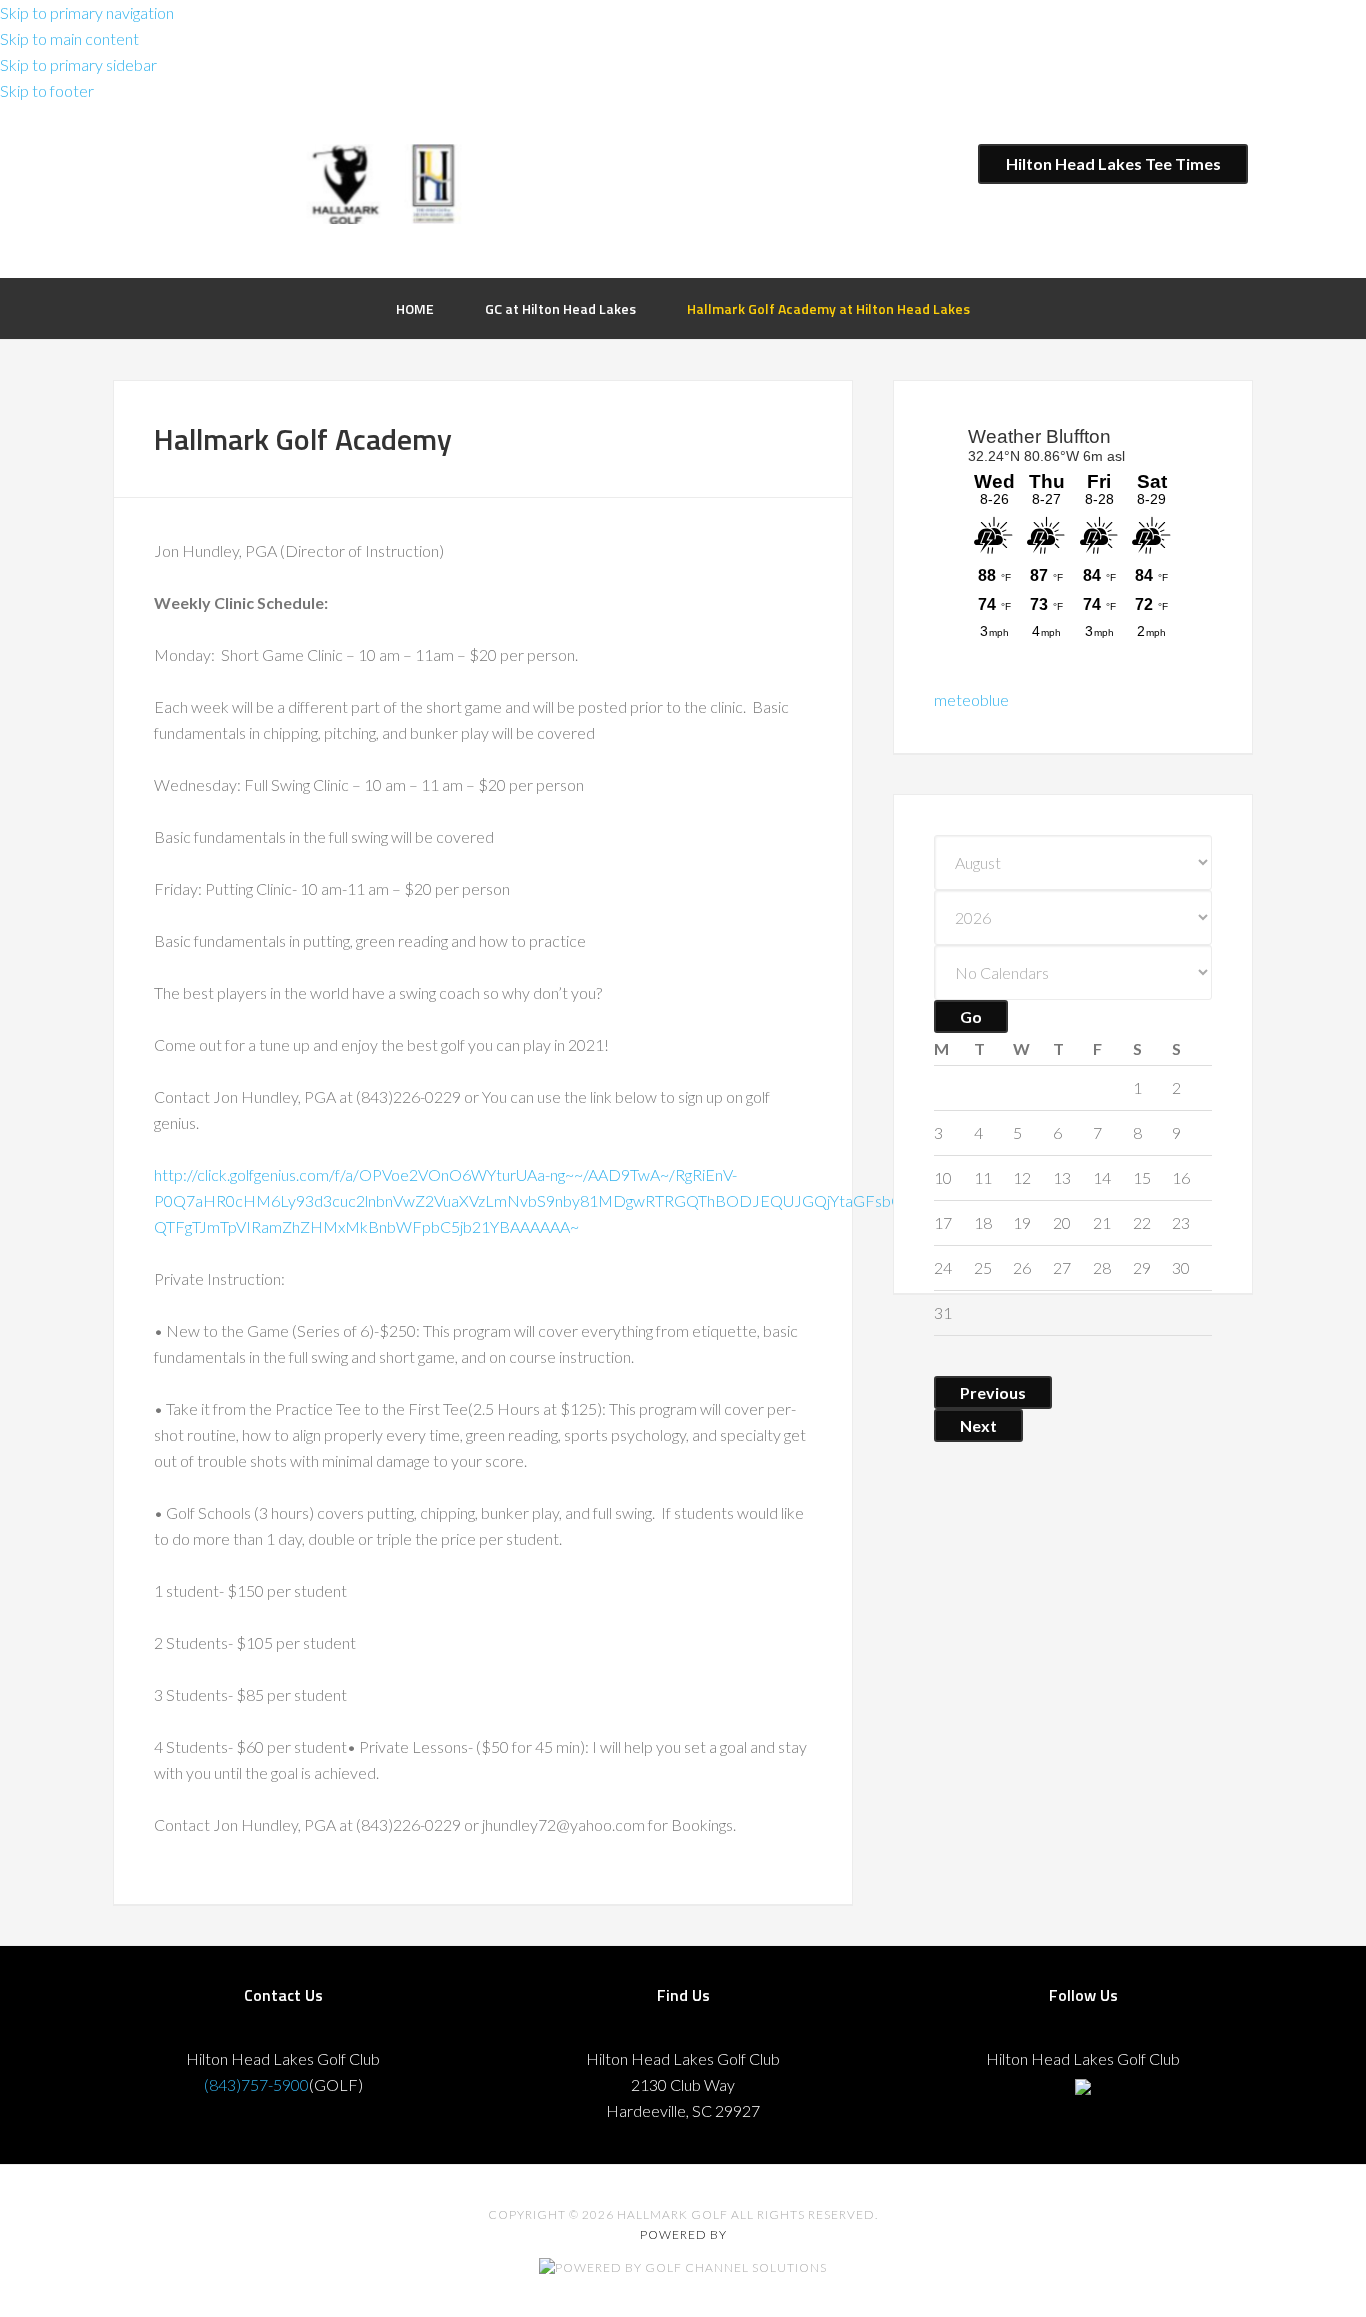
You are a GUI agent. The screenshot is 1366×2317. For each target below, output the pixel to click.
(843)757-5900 (256, 2084)
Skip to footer (47, 90)
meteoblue (971, 699)
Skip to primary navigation (87, 12)
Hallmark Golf (398, 189)
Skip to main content (69, 38)
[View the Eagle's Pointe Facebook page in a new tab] (1083, 2084)
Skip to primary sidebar (78, 64)
